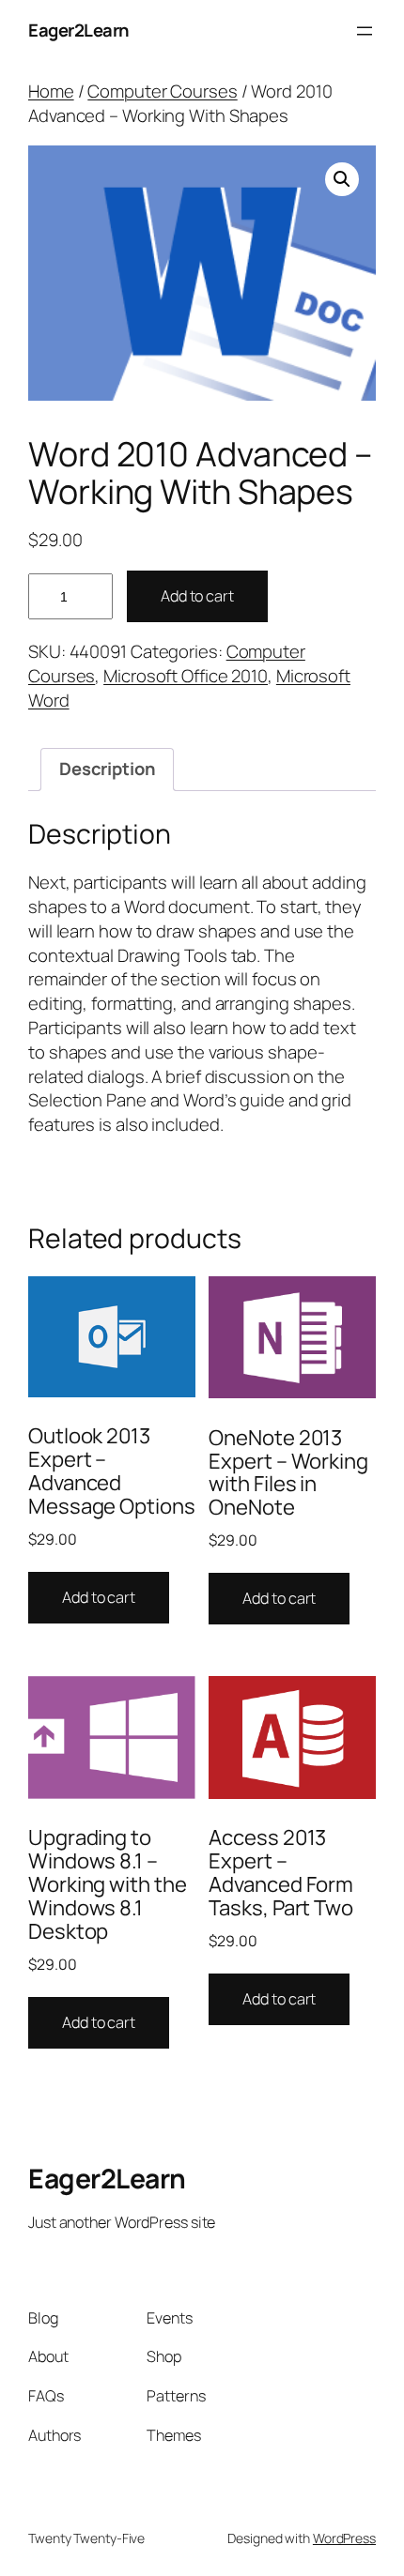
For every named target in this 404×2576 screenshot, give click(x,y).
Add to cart (197, 596)
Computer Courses (162, 91)
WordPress (344, 2538)
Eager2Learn (79, 30)
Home (51, 91)
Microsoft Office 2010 (186, 676)
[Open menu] (365, 31)
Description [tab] (108, 769)
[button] (342, 179)
